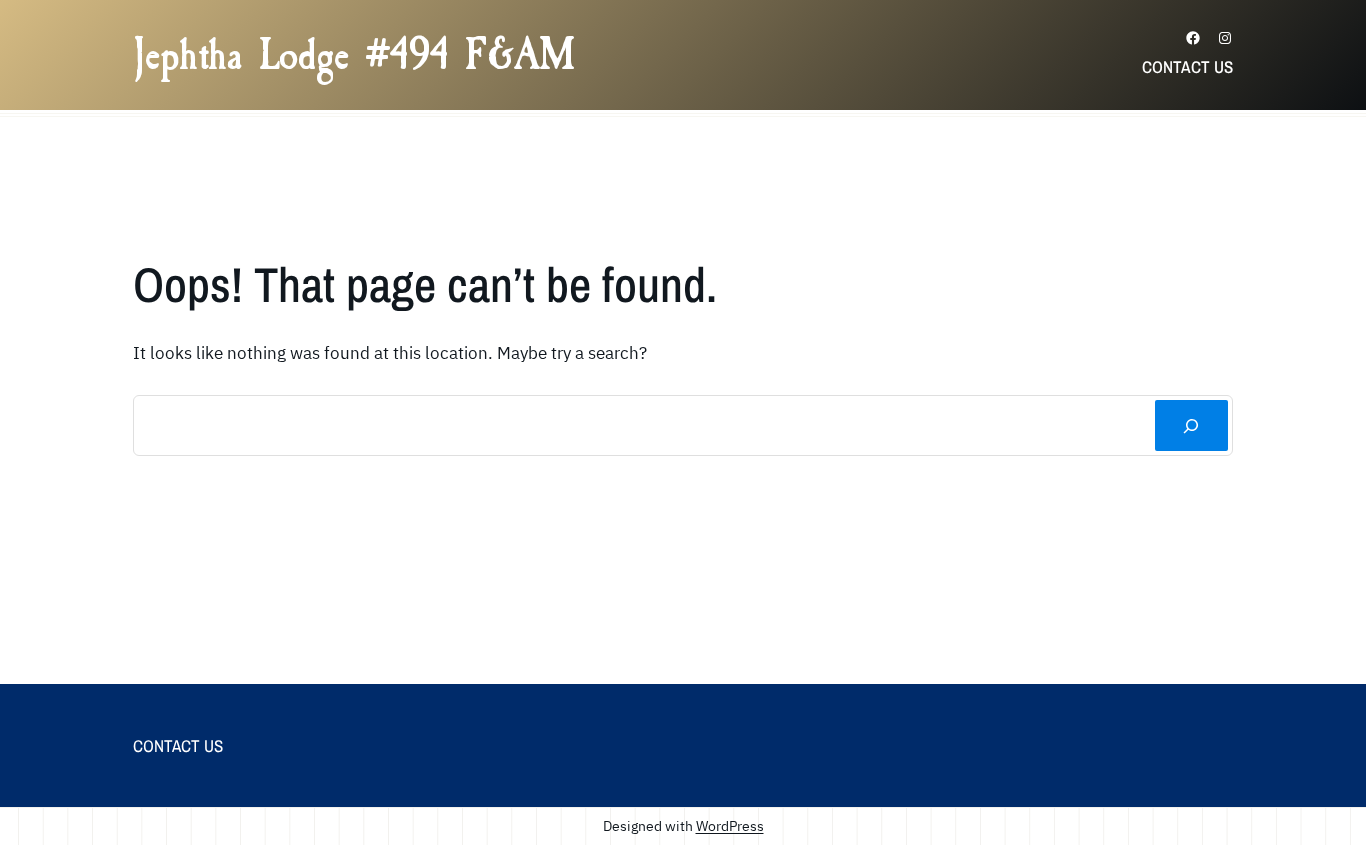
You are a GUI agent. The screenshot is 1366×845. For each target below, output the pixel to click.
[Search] (1191, 425)
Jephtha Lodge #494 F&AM (354, 55)
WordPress (730, 825)
